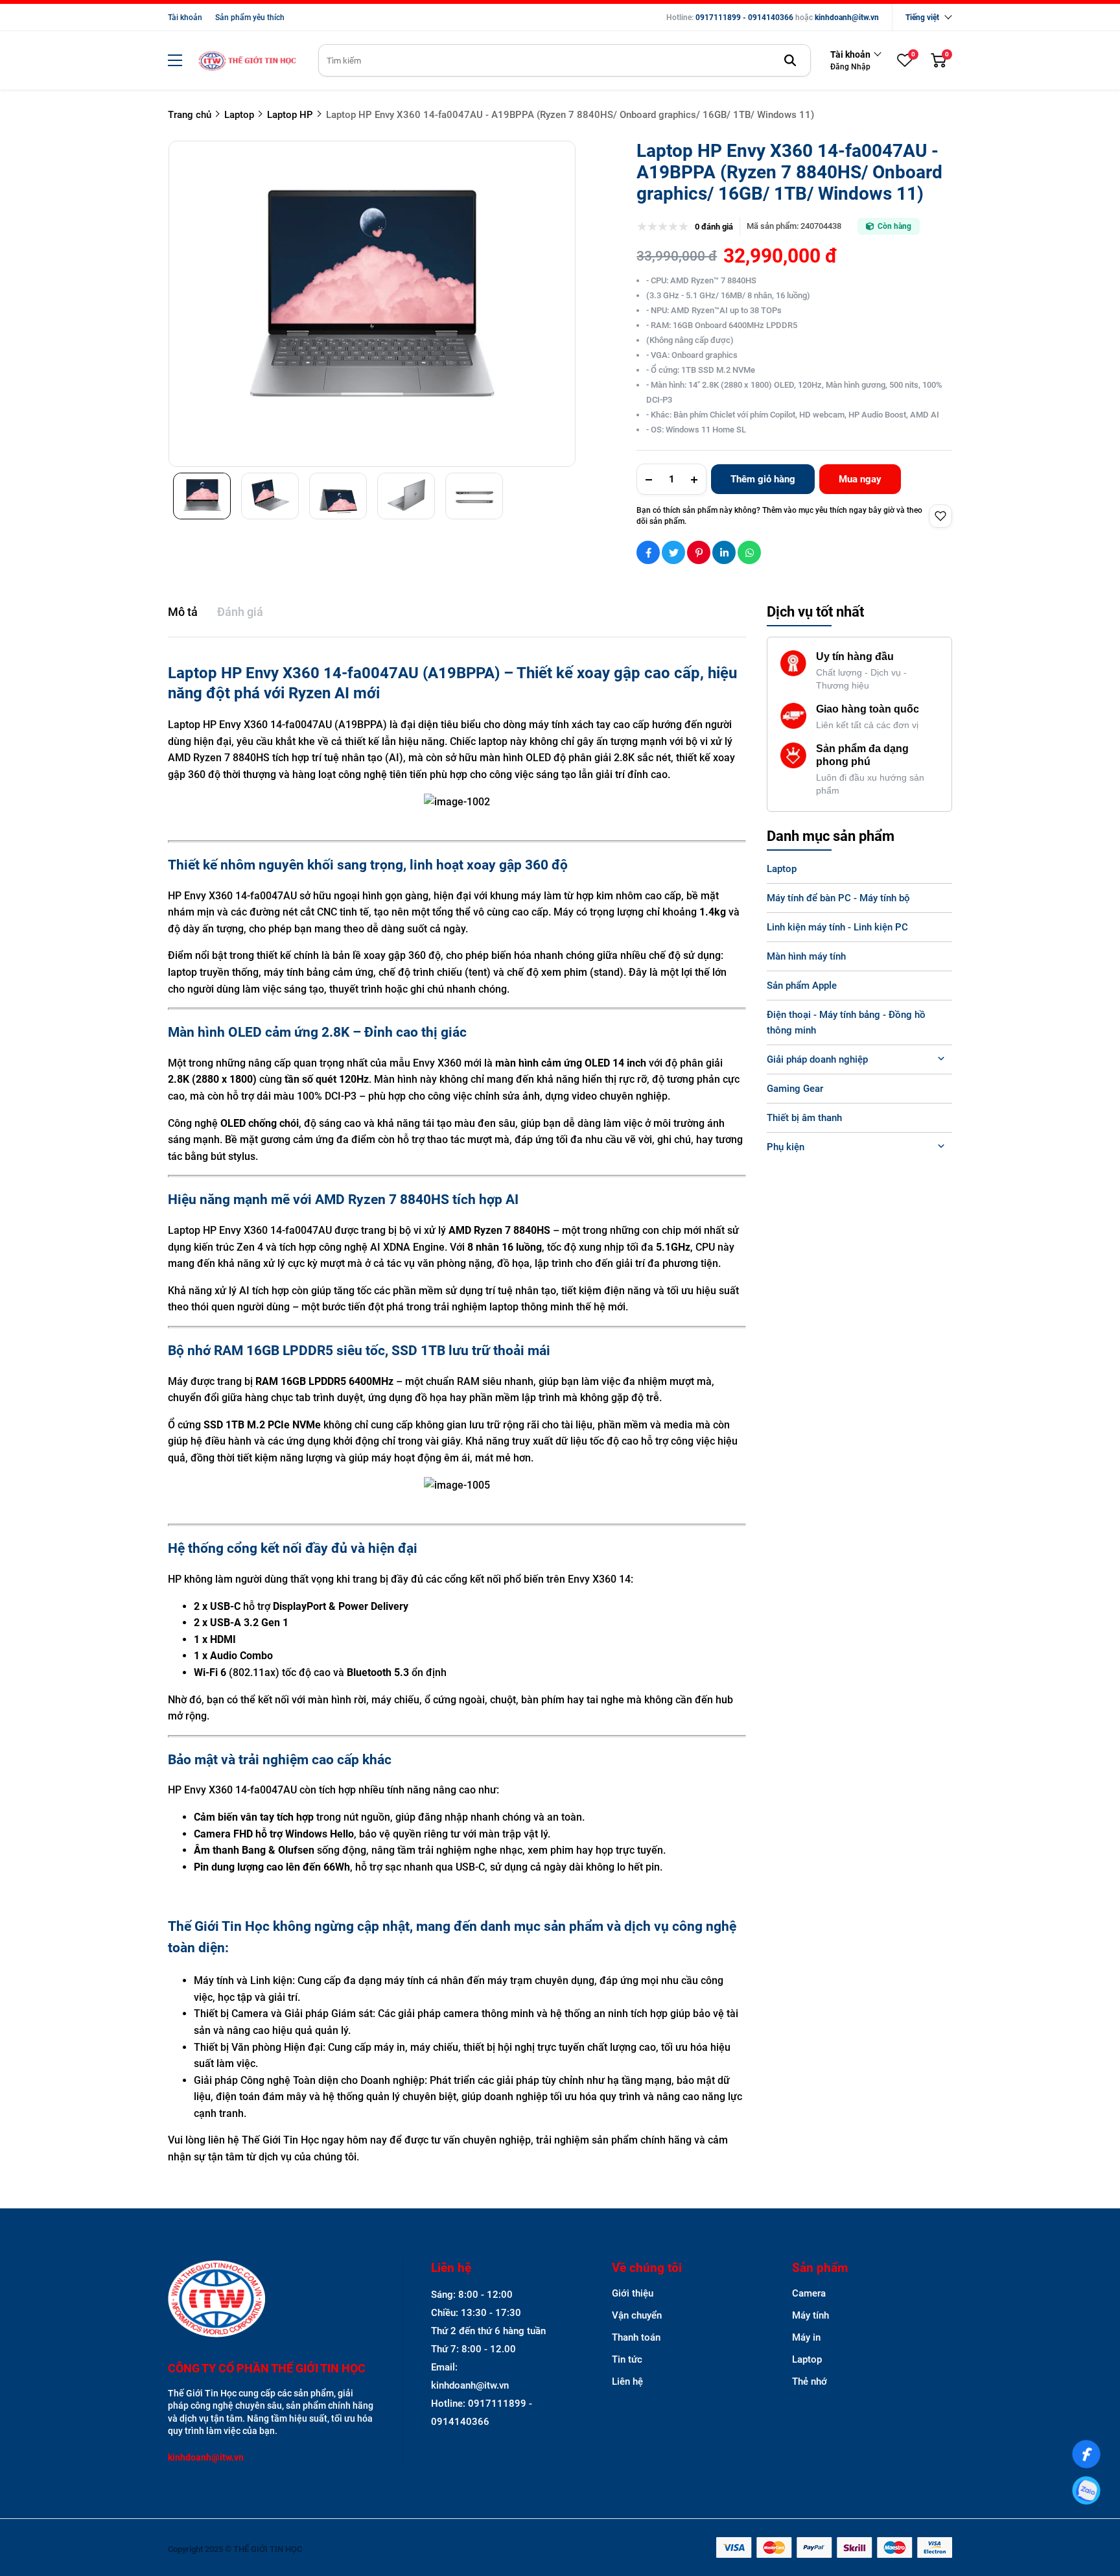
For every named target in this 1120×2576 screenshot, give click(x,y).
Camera (809, 2293)
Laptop (782, 869)
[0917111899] (1086, 2490)
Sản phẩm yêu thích (250, 18)
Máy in (806, 2337)
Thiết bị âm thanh (804, 1118)
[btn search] (790, 60)
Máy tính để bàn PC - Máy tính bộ (838, 898)
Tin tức (627, 2359)
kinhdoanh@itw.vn (847, 18)
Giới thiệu (633, 2293)
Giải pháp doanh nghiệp (817, 1059)
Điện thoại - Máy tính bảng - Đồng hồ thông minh (846, 1022)
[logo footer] (271, 2300)
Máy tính (811, 2315)
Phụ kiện (786, 1147)
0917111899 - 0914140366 (744, 18)
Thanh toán (636, 2337)
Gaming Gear (795, 1089)
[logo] (247, 61)
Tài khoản (185, 18)
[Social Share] (648, 552)
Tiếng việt (922, 18)
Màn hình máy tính (806, 956)
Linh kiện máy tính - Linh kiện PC (837, 927)
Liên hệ (627, 2381)
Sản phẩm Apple (802, 986)
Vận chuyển (637, 2315)
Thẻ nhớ (810, 2381)
